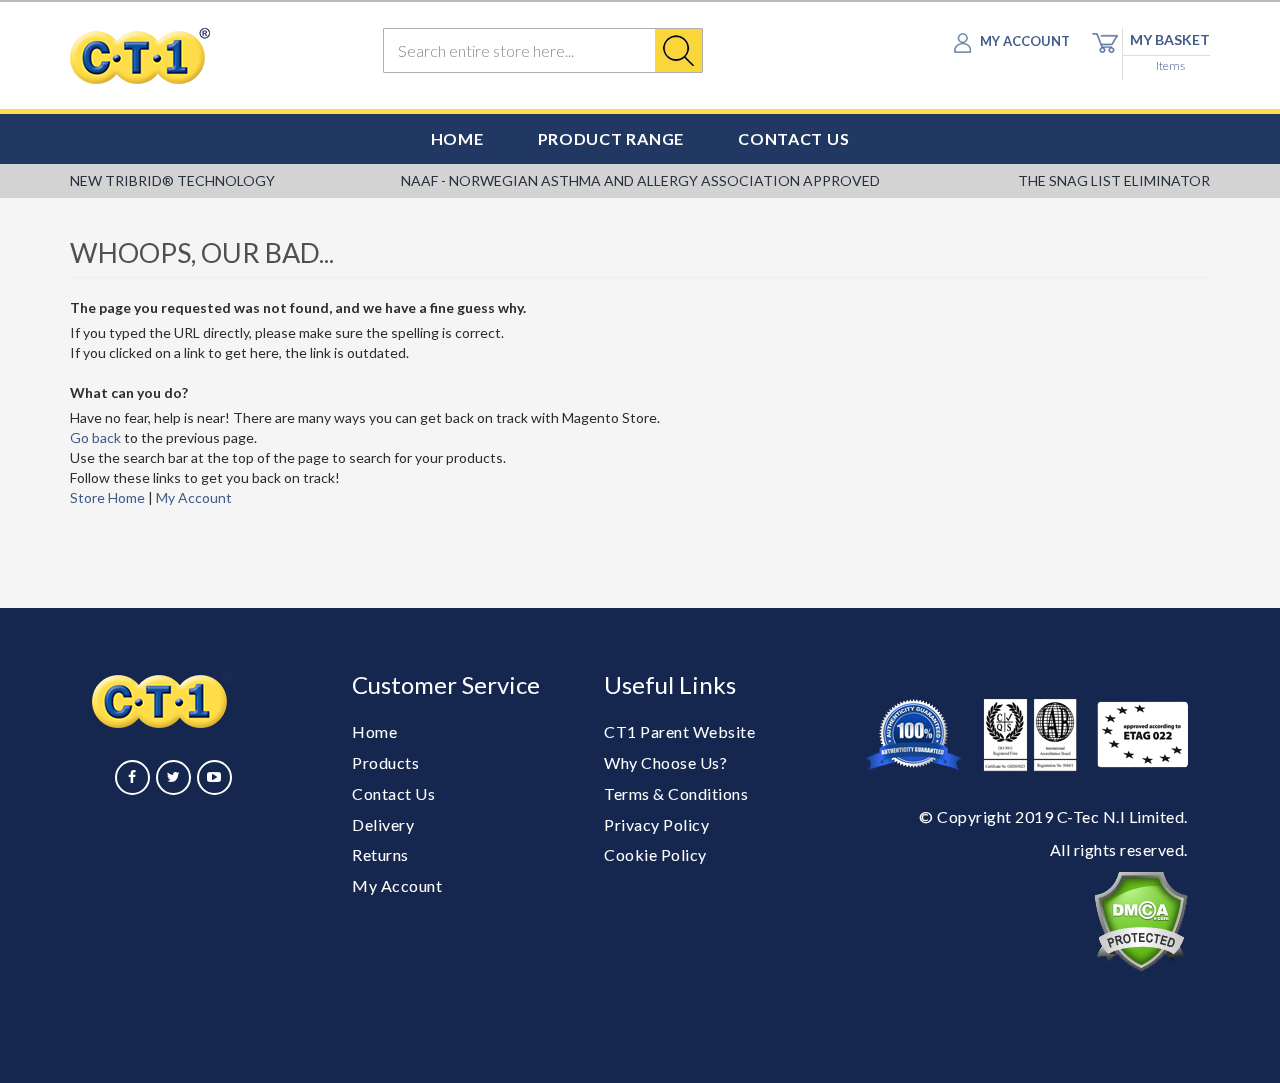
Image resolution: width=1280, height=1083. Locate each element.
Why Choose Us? (665, 762)
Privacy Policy (656, 824)
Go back (95, 437)
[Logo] (201, 56)
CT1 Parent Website (679, 731)
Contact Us (393, 793)
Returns (380, 854)
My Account (194, 497)
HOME (457, 138)
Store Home (107, 497)
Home (374, 731)
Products (385, 762)
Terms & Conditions (676, 793)
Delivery (383, 824)
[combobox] (543, 50)
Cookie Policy (655, 854)
